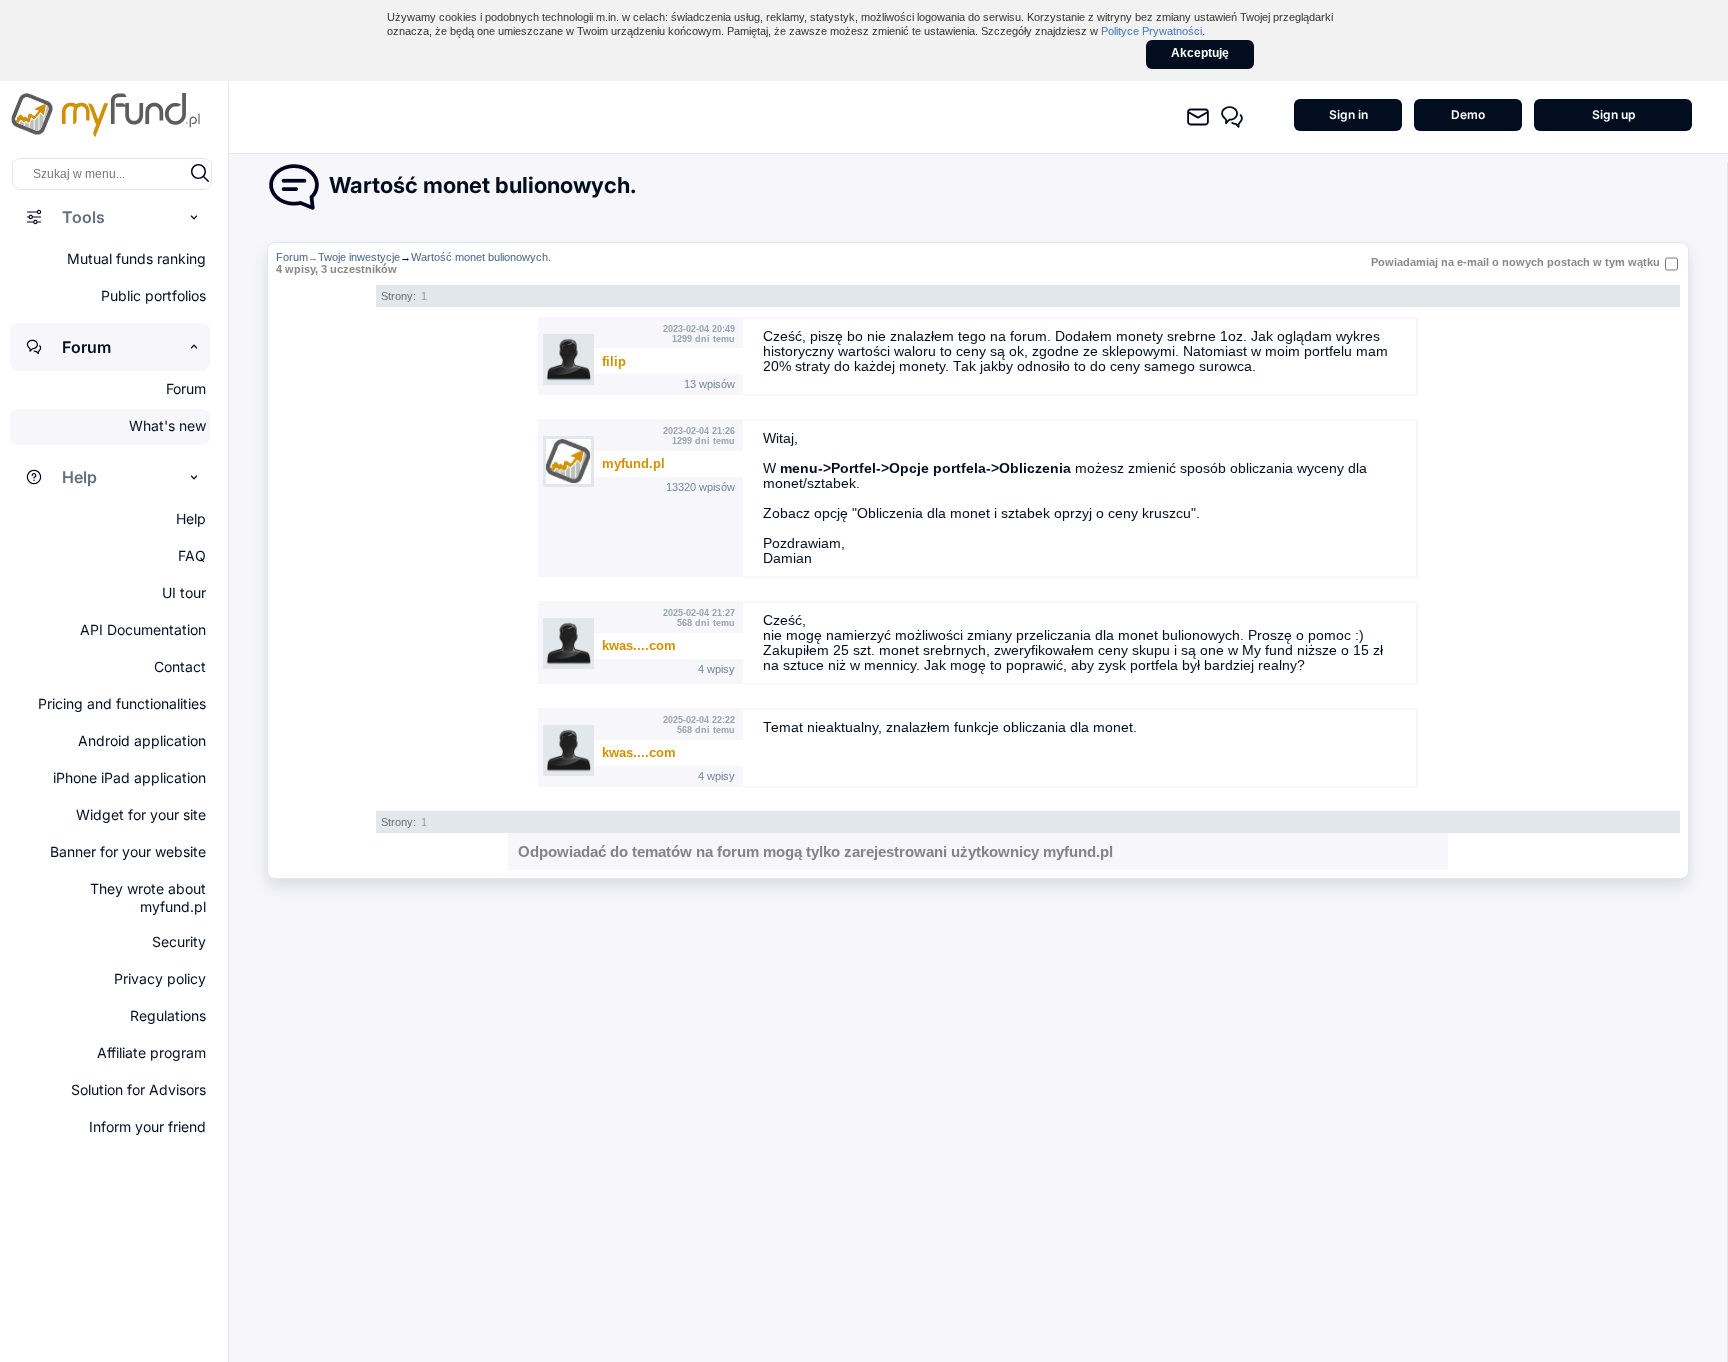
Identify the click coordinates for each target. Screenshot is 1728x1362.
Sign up (1613, 114)
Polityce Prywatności (1151, 31)
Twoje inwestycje (359, 257)
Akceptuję (1200, 53)
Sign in (1348, 114)
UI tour (184, 592)
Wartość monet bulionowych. (481, 257)
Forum (292, 257)
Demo (1468, 114)
